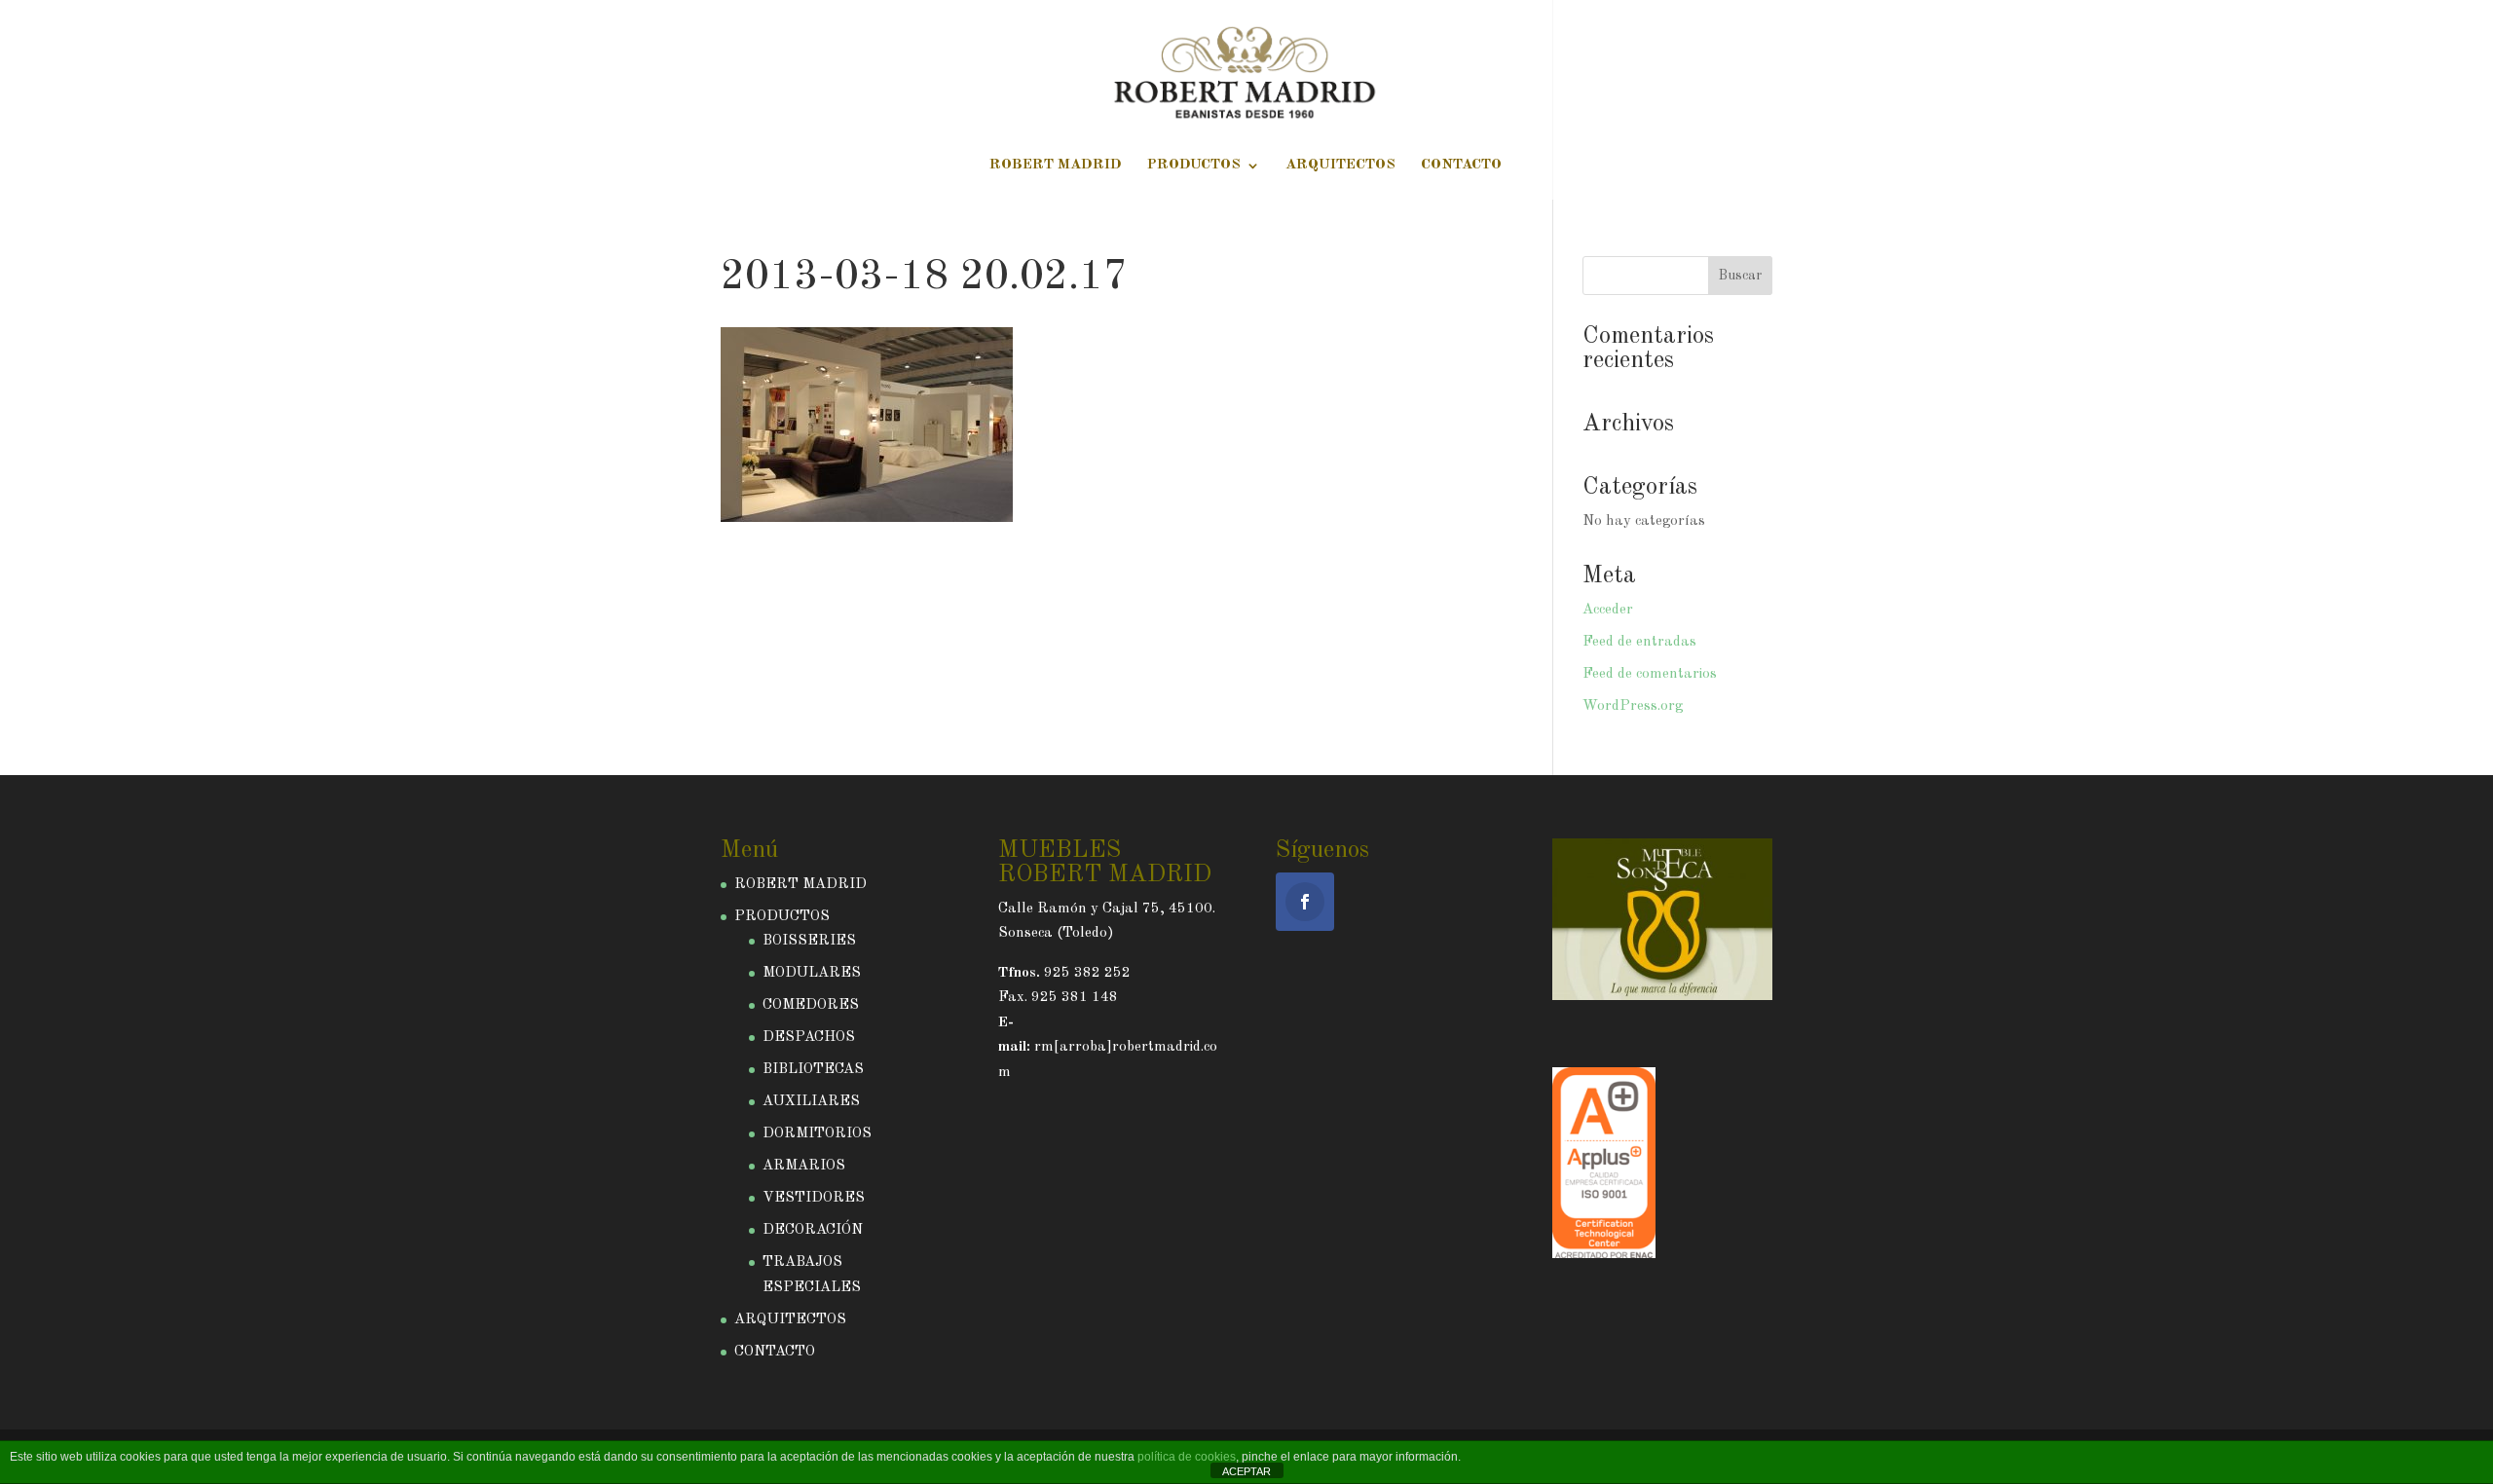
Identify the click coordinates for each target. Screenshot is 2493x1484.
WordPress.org (1633, 706)
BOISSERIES (809, 941)
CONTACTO (1461, 166)
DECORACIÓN (813, 1230)
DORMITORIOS (817, 1134)
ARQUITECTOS (1340, 166)
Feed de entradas (1639, 642)
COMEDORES (811, 1005)
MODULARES (812, 973)
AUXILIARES (811, 1102)
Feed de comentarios (1650, 674)
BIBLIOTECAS (813, 1070)
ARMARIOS (804, 1166)
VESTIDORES (814, 1198)
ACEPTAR (1246, 1471)
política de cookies (1187, 1457)
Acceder (1608, 610)
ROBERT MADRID (1056, 166)
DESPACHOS (809, 1038)
